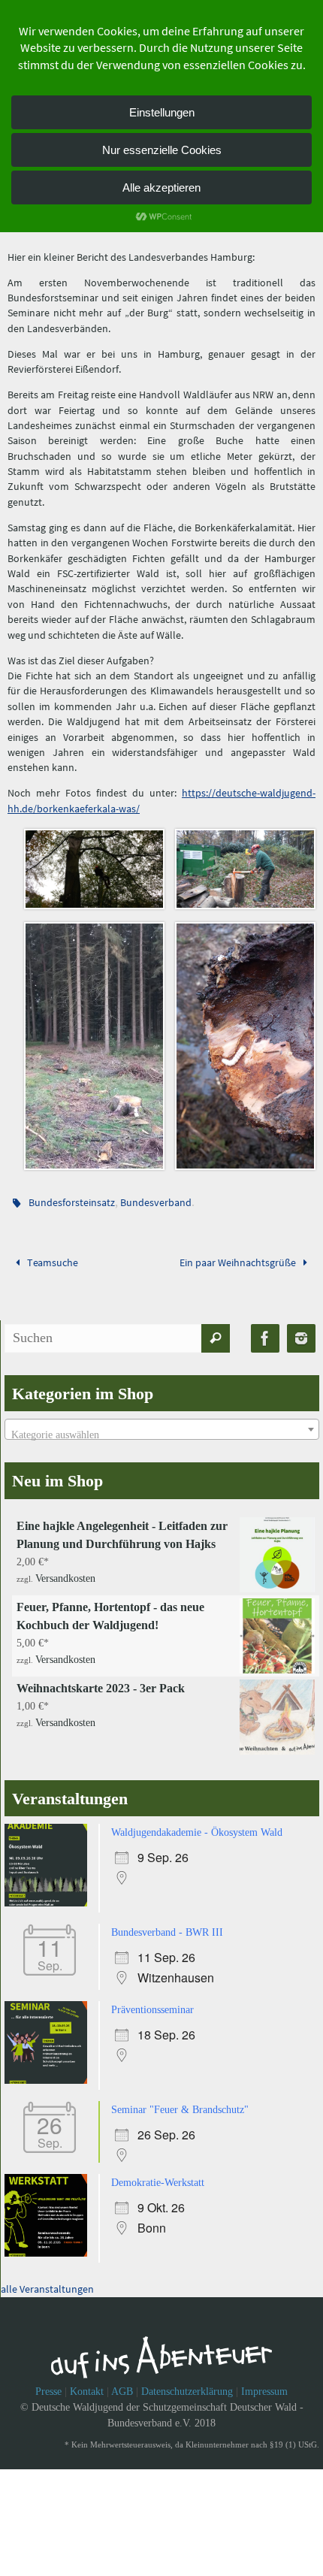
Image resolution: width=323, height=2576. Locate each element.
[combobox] (162, 1423)
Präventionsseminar (152, 2000)
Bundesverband (156, 1198)
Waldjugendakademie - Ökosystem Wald (197, 1826)
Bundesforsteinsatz (72, 1198)
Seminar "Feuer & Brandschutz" (180, 2098)
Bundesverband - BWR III (167, 1924)
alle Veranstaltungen (47, 2275)
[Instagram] (301, 1332)
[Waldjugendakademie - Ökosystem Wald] (50, 1896)
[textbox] (162, 1429)
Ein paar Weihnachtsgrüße (239, 1256)
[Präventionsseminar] (50, 2071)
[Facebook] (265, 1332)
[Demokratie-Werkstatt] (50, 2240)
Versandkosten (65, 1569)
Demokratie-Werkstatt (158, 2170)
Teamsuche (51, 1256)
